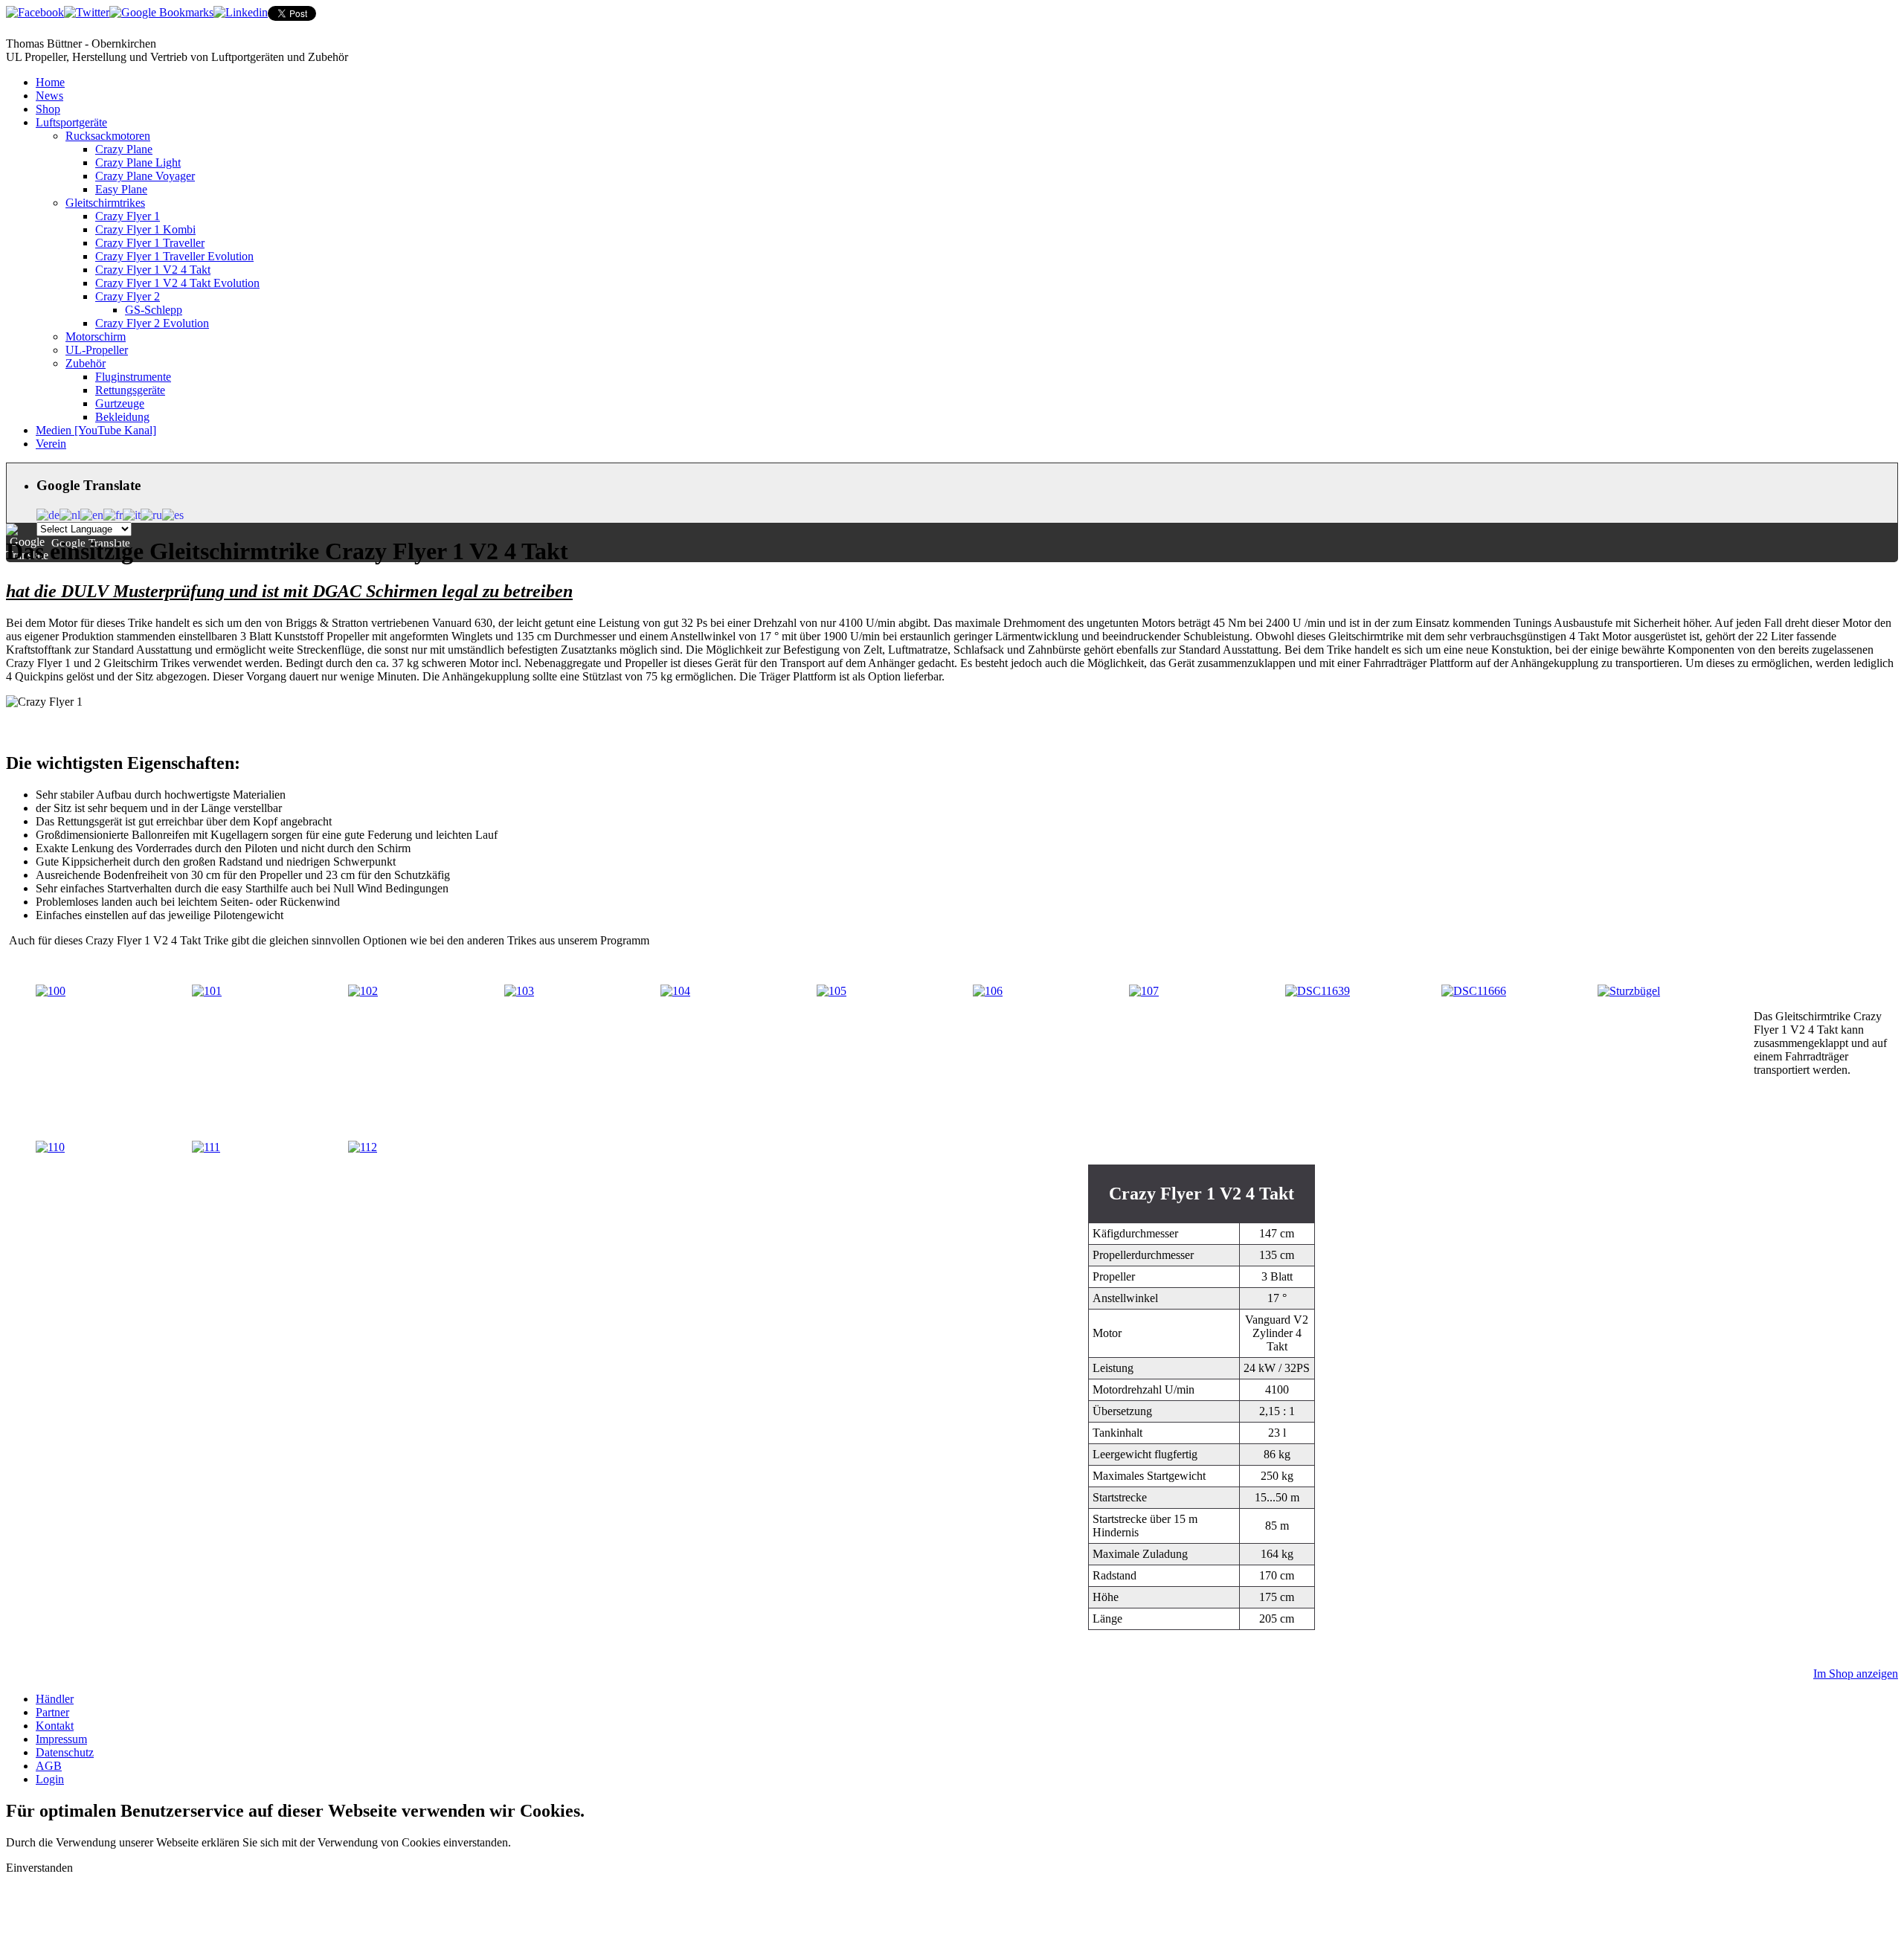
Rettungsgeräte (130, 390)
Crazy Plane (124, 149)
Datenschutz (65, 1752)
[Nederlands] (70, 513)
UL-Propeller (97, 350)
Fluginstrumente (133, 377)
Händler (55, 1699)
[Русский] (151, 513)
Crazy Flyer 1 (128, 216)
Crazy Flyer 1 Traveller (150, 243)
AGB (49, 1766)
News (49, 96)
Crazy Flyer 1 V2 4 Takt (153, 270)
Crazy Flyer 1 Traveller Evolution (174, 256)
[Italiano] (132, 513)
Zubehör (86, 363)
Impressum (61, 1739)
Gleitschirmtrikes (105, 203)
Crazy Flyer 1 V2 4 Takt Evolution (177, 283)
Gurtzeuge (120, 403)
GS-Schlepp (154, 310)
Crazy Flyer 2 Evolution (152, 323)
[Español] (173, 513)
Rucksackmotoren (108, 136)
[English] (92, 513)
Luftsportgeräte (71, 122)
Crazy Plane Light (138, 162)
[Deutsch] (48, 513)
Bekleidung (122, 417)
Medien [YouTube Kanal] (96, 430)
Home (50, 82)
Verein (51, 444)
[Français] (113, 513)
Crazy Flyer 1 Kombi (145, 229)
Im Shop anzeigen (1856, 1674)
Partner (52, 1712)
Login (50, 1779)
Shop (48, 109)
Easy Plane (121, 189)
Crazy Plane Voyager (145, 176)
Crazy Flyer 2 (128, 296)
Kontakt (55, 1726)
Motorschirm (96, 336)
